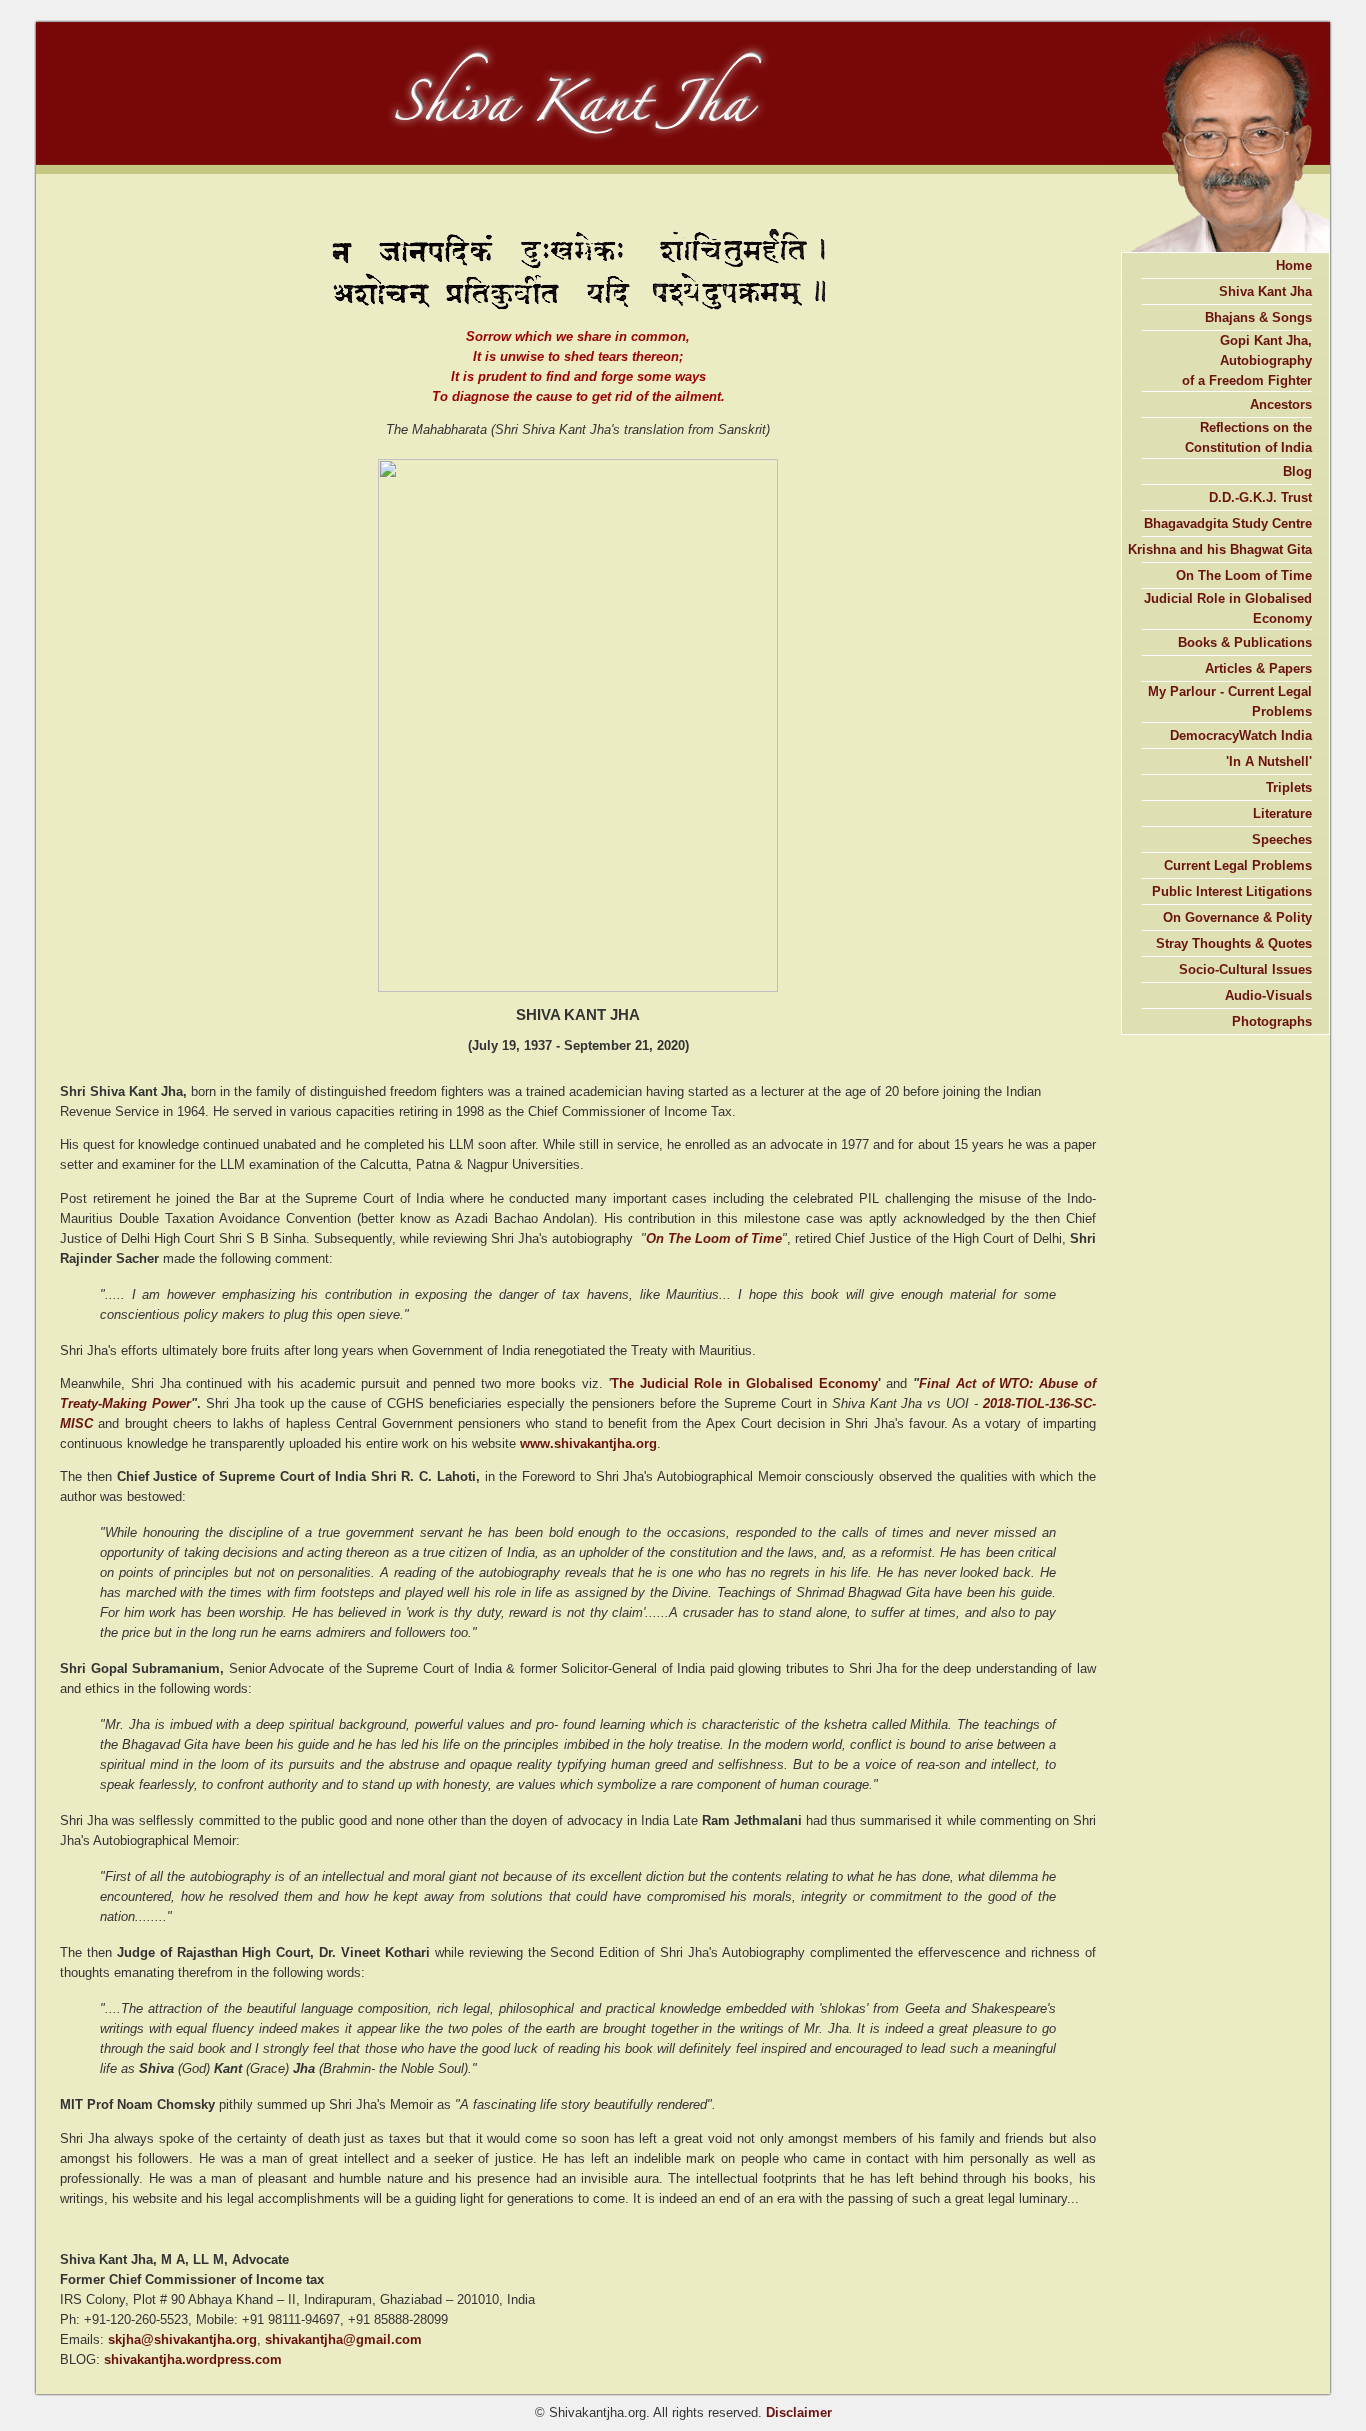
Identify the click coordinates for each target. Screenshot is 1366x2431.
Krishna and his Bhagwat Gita (1220, 549)
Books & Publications (1245, 642)
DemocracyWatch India (1241, 735)
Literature (1282, 813)
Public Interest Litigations (1232, 891)
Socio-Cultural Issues (1245, 969)
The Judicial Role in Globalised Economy (744, 1383)
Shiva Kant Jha (1265, 291)
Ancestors (1281, 404)
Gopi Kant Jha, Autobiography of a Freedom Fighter (1247, 360)
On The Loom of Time (714, 1238)
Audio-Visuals (1268, 995)
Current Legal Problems (1238, 865)
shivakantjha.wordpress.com (193, 2359)
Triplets (1289, 787)
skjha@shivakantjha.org (182, 2339)
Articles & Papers (1258, 668)
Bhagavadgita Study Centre (1228, 523)
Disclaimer (799, 2412)
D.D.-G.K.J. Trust (1260, 497)
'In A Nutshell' (1269, 761)
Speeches (1282, 839)
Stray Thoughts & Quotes (1234, 943)
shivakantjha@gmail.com (343, 2339)
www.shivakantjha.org (588, 1443)
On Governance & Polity (1237, 917)
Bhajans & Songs (1258, 317)
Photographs (1272, 1021)
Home (1294, 265)
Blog (1297, 471)
